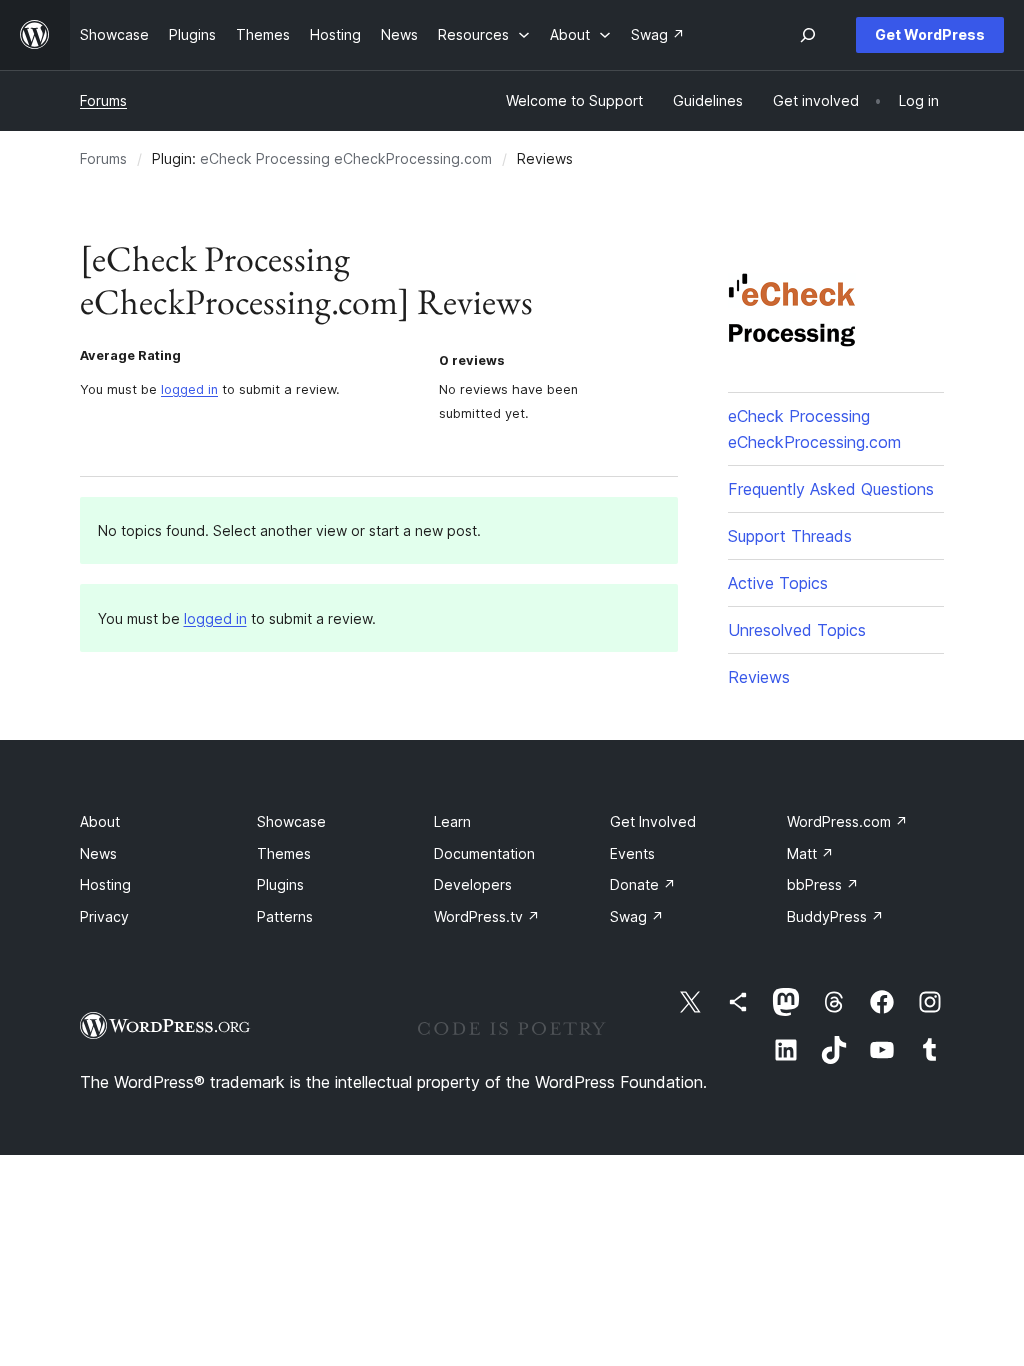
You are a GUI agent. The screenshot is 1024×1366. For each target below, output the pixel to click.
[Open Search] (808, 35)
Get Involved (653, 821)
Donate (643, 884)
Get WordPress (930, 34)
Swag (637, 916)
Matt (810, 853)
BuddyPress (835, 916)
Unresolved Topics (797, 630)
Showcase (291, 821)
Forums (103, 100)
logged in (189, 389)
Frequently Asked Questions (831, 489)
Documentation (484, 853)
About (100, 821)
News (98, 853)
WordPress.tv (487, 916)
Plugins (280, 884)
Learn (452, 821)
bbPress (823, 884)
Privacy (104, 916)
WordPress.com (847, 821)
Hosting (105, 884)
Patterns (285, 916)
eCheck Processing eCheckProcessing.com (346, 158)
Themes (284, 853)
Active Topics (778, 583)
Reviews (759, 677)
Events (632, 853)
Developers (473, 884)
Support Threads (790, 536)
